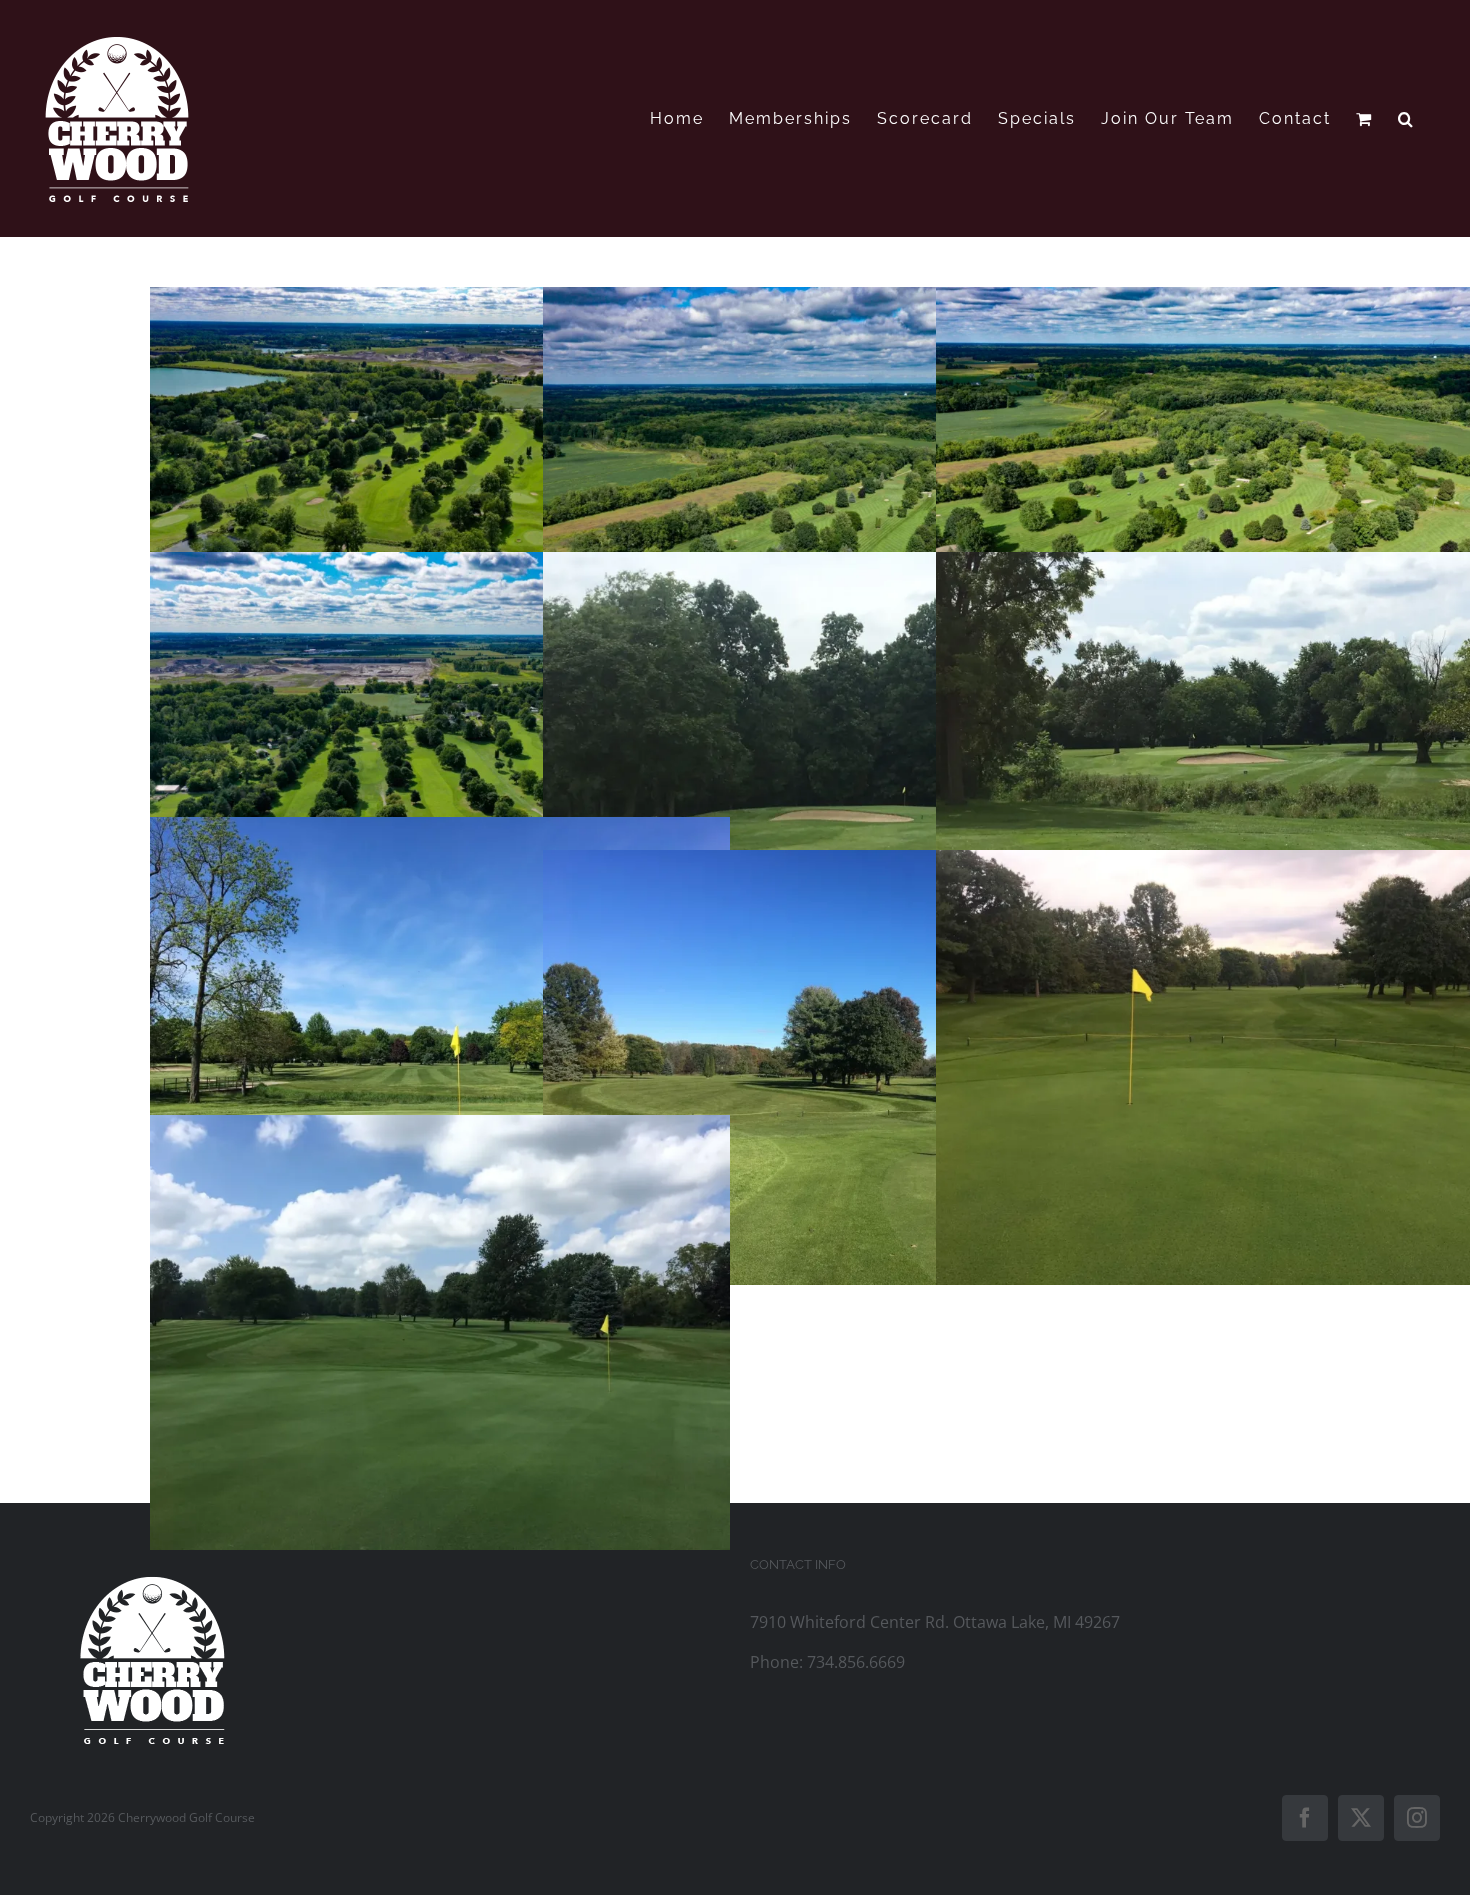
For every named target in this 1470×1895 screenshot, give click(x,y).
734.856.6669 (856, 1662)
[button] (1406, 118)
